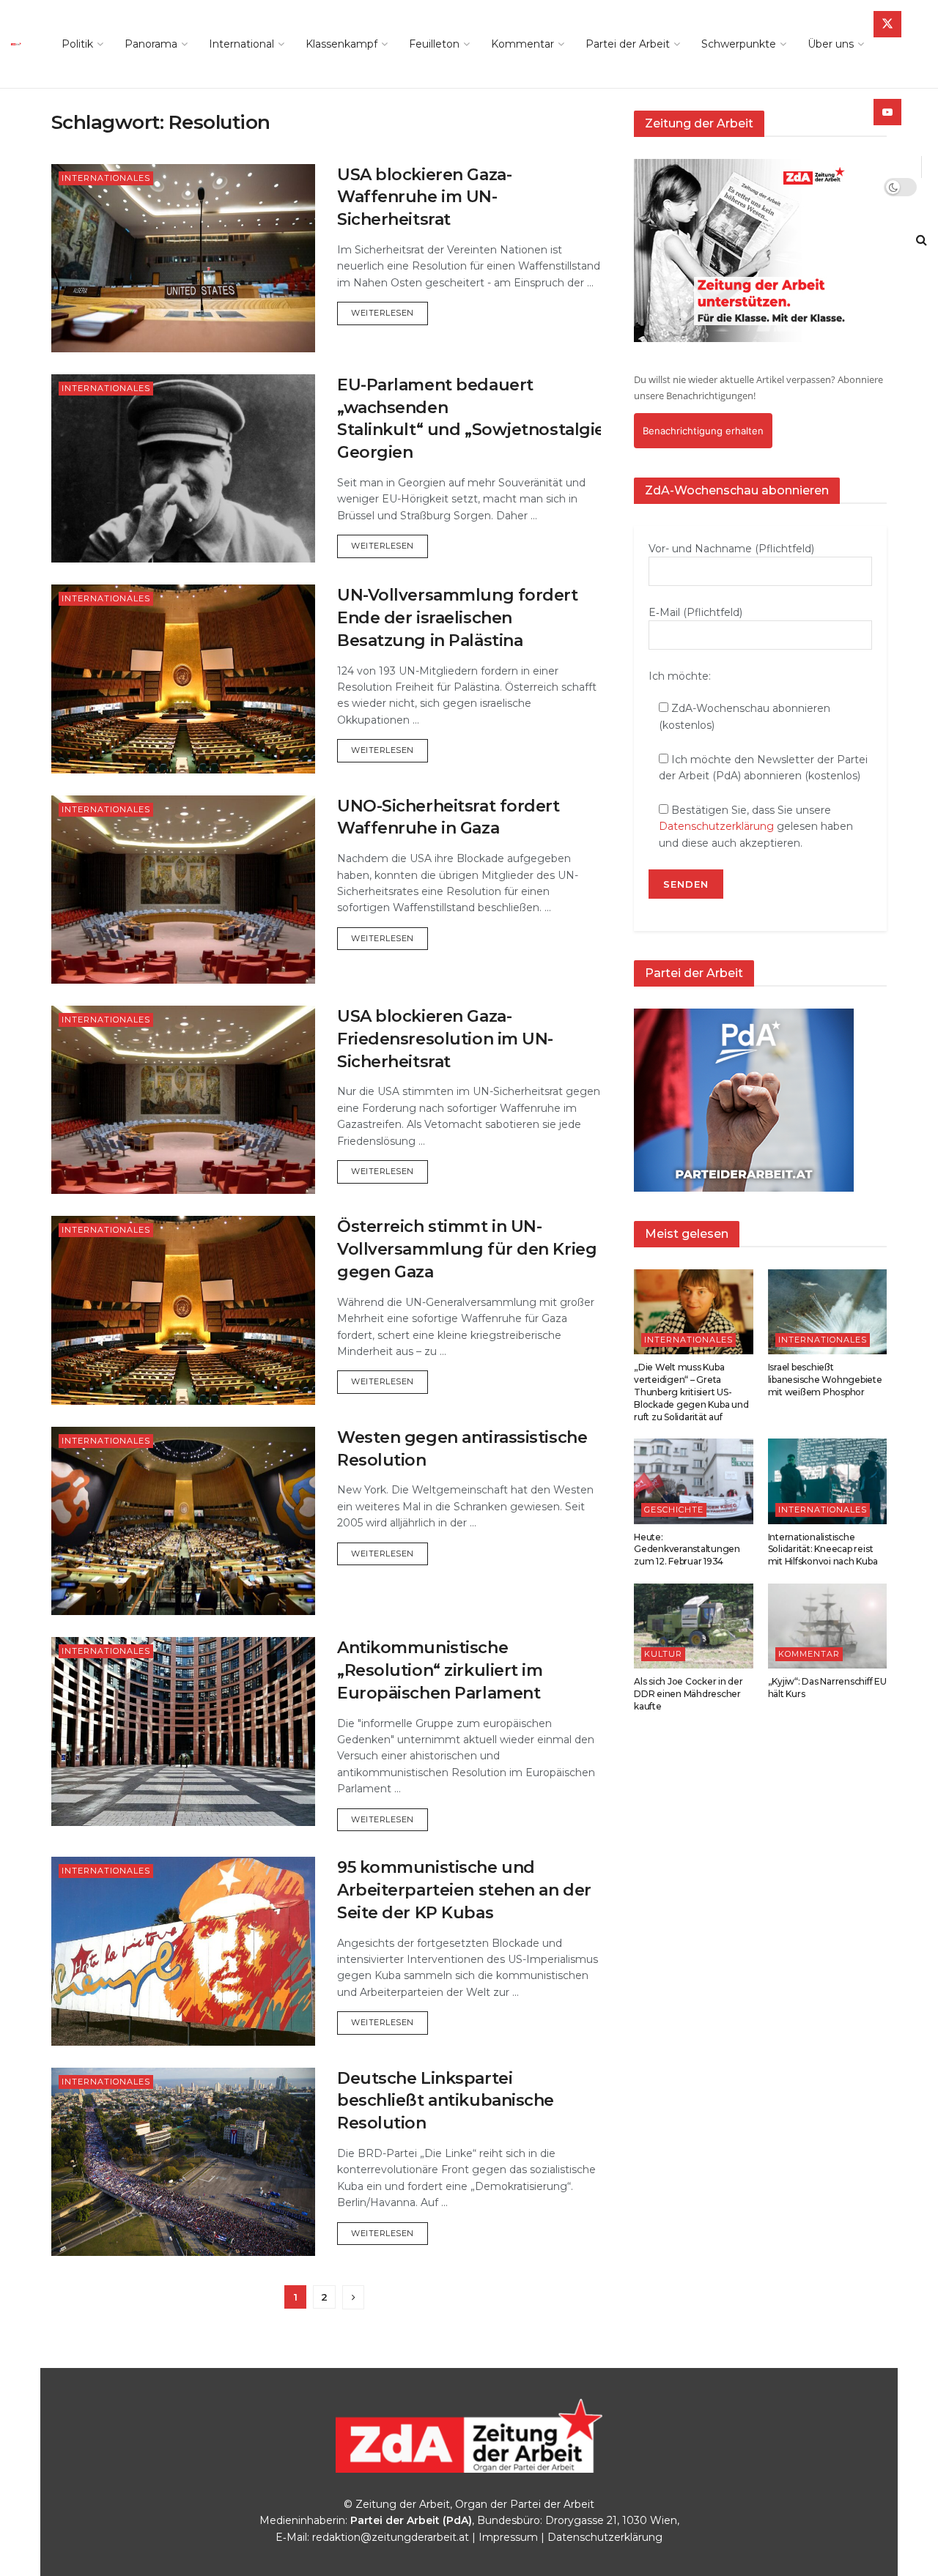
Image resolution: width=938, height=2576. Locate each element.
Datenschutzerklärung (716, 826)
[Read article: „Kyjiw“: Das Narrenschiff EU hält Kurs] (828, 1626)
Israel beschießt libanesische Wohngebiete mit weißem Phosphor (825, 1380)
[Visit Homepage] (20, 44)
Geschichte (674, 1510)
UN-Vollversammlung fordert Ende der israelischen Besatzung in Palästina (458, 618)
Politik (77, 44)
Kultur (663, 1654)
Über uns (831, 44)
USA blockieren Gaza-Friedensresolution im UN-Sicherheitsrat (445, 1039)
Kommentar (522, 44)
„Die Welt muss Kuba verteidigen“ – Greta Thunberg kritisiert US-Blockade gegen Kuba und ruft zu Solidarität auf (691, 1392)
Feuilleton (434, 44)
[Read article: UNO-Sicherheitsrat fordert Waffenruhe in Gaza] (183, 890)
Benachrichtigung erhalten (703, 431)
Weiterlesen (389, 312)
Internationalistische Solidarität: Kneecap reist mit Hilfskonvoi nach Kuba (823, 1549)
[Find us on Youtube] (887, 112)
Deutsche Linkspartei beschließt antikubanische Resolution (446, 2101)
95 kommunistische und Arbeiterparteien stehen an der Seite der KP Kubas (464, 1890)
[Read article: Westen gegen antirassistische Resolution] (183, 1521)
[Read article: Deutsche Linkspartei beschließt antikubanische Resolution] (183, 2162)
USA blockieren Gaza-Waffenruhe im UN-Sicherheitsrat (424, 197)
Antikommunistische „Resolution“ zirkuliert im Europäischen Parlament (440, 1670)
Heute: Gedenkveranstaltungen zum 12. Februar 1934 (687, 1549)
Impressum (508, 2537)
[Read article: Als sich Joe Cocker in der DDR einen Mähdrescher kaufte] (694, 1626)
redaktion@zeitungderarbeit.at (391, 2537)
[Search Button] (922, 240)
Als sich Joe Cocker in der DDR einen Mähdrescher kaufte (688, 1694)
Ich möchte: (680, 676)
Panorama (151, 44)
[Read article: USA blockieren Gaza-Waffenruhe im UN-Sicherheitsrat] (183, 258)
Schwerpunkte (739, 44)
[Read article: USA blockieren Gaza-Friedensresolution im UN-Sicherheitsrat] (183, 1100)
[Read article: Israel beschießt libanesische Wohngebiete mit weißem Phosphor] (828, 1312)
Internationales (106, 178)
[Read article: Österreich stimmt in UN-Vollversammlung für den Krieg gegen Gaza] (183, 1310)
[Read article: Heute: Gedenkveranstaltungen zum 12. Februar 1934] (694, 1481)
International (241, 44)
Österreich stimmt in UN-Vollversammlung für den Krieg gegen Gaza (467, 1249)
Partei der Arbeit (628, 44)
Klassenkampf (341, 44)
